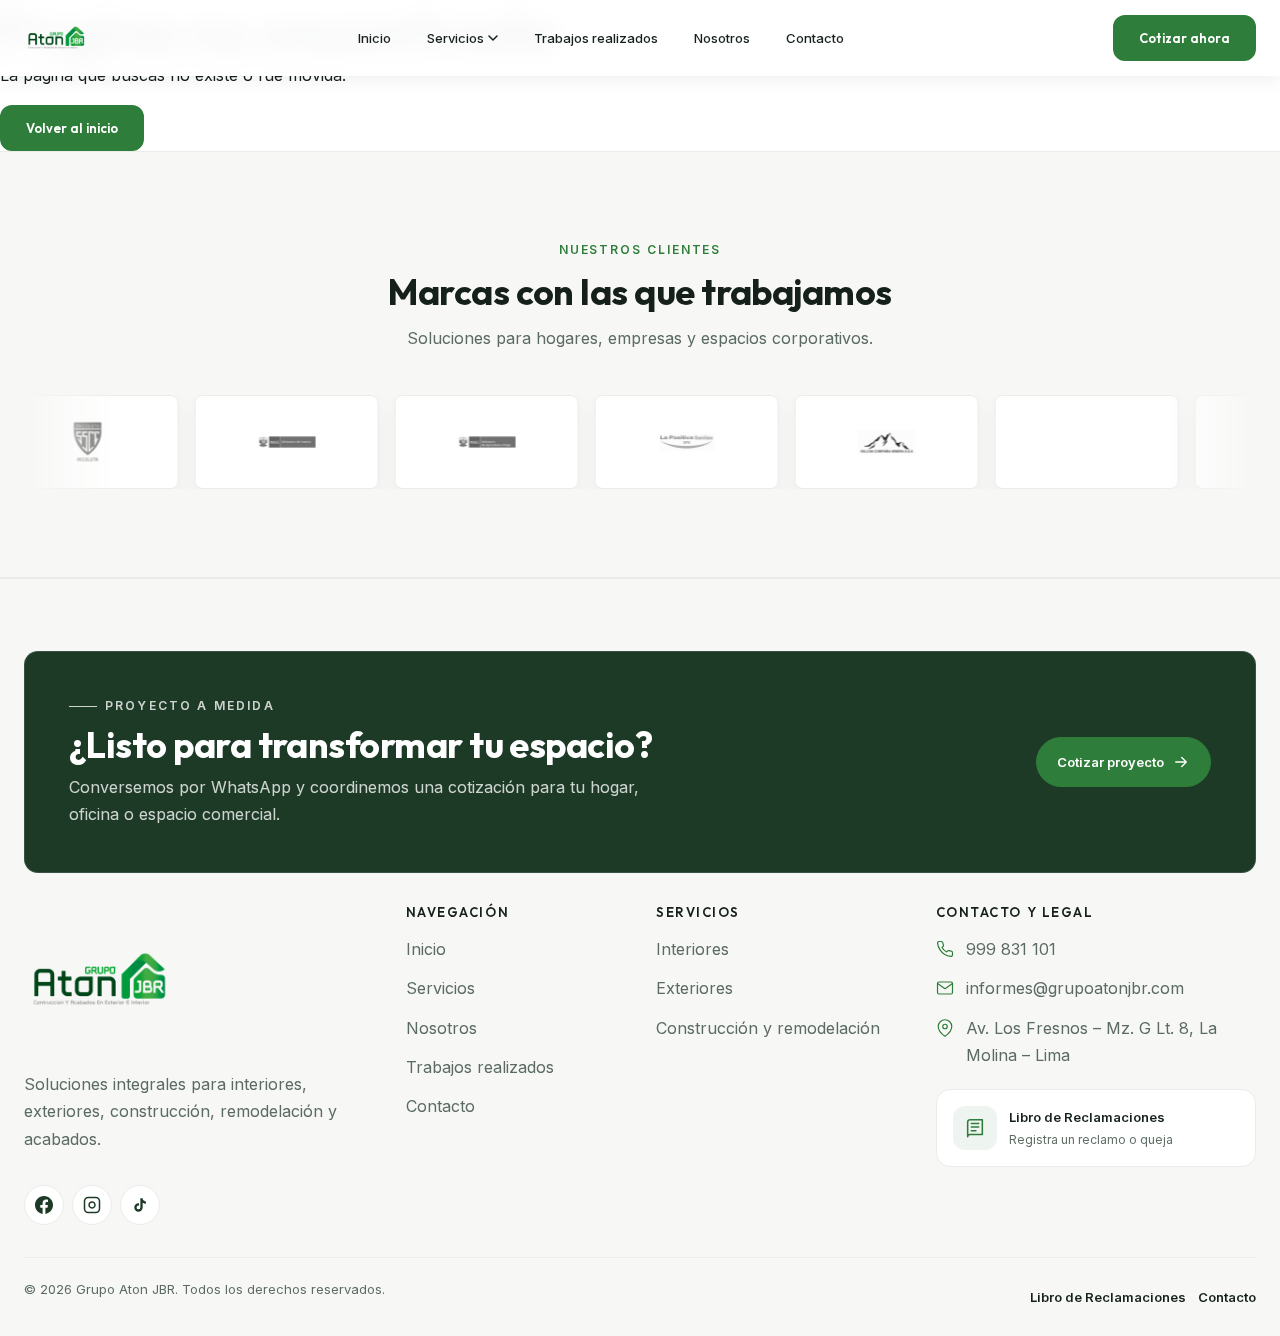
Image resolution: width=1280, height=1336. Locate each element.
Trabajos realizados (480, 1067)
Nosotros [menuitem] (722, 38)
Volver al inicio (72, 128)
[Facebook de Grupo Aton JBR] (44, 1205)
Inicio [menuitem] (374, 38)
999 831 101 (1011, 949)
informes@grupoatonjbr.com (1075, 988)
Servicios (440, 988)
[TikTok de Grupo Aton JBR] (140, 1205)
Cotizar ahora (1184, 38)
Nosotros (441, 1028)
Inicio (426, 949)
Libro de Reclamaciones (1108, 1297)
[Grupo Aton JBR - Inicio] (56, 38)
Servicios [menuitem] (455, 38)
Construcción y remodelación (768, 1028)
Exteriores (694, 988)
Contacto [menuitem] (815, 38)
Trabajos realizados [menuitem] (596, 38)
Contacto (440, 1106)
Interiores (692, 949)
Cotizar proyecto (1110, 762)
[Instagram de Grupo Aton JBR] (92, 1205)
